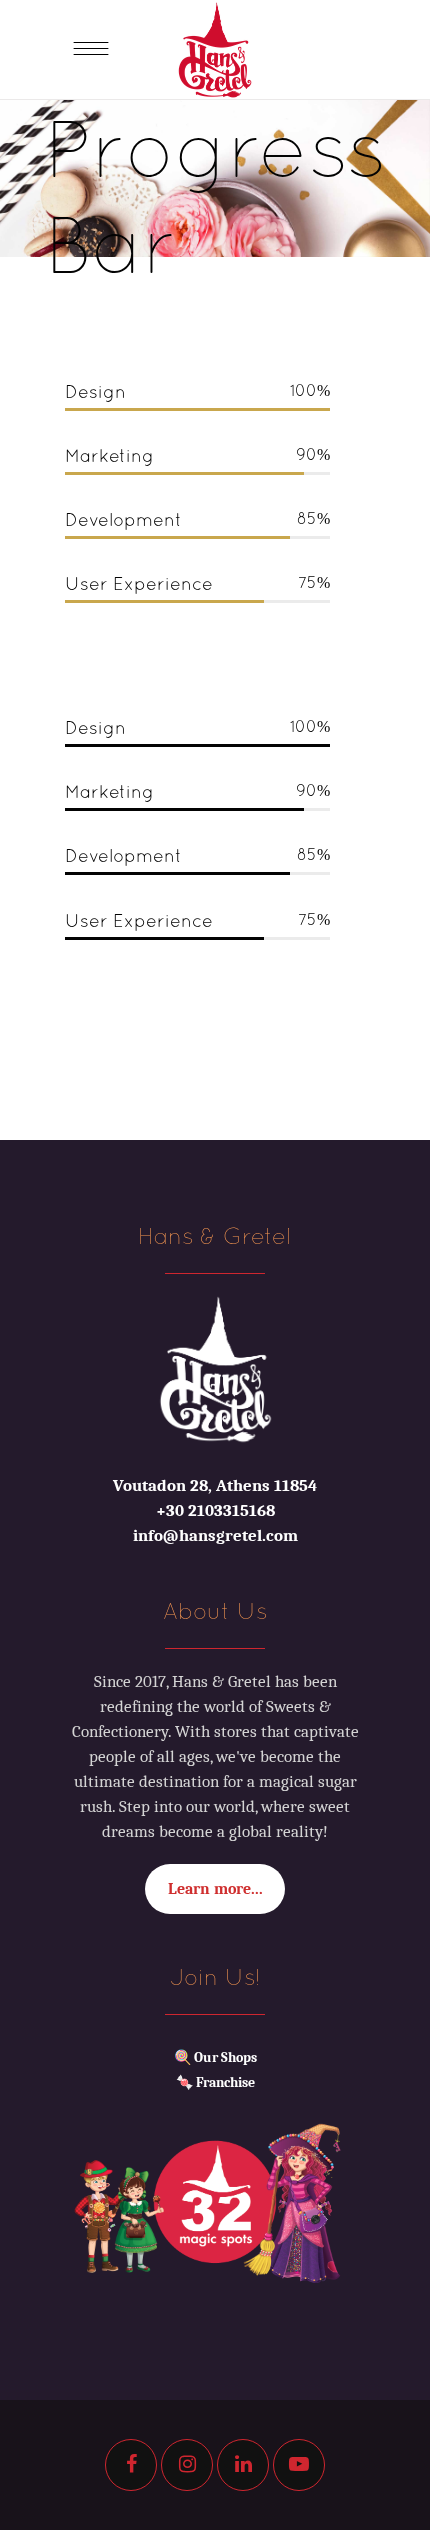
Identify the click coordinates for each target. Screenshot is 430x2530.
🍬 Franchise (215, 2082)
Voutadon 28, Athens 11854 (215, 1485)
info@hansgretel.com (215, 1535)
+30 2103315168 (215, 1510)
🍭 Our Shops (215, 2057)
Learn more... (215, 1889)
